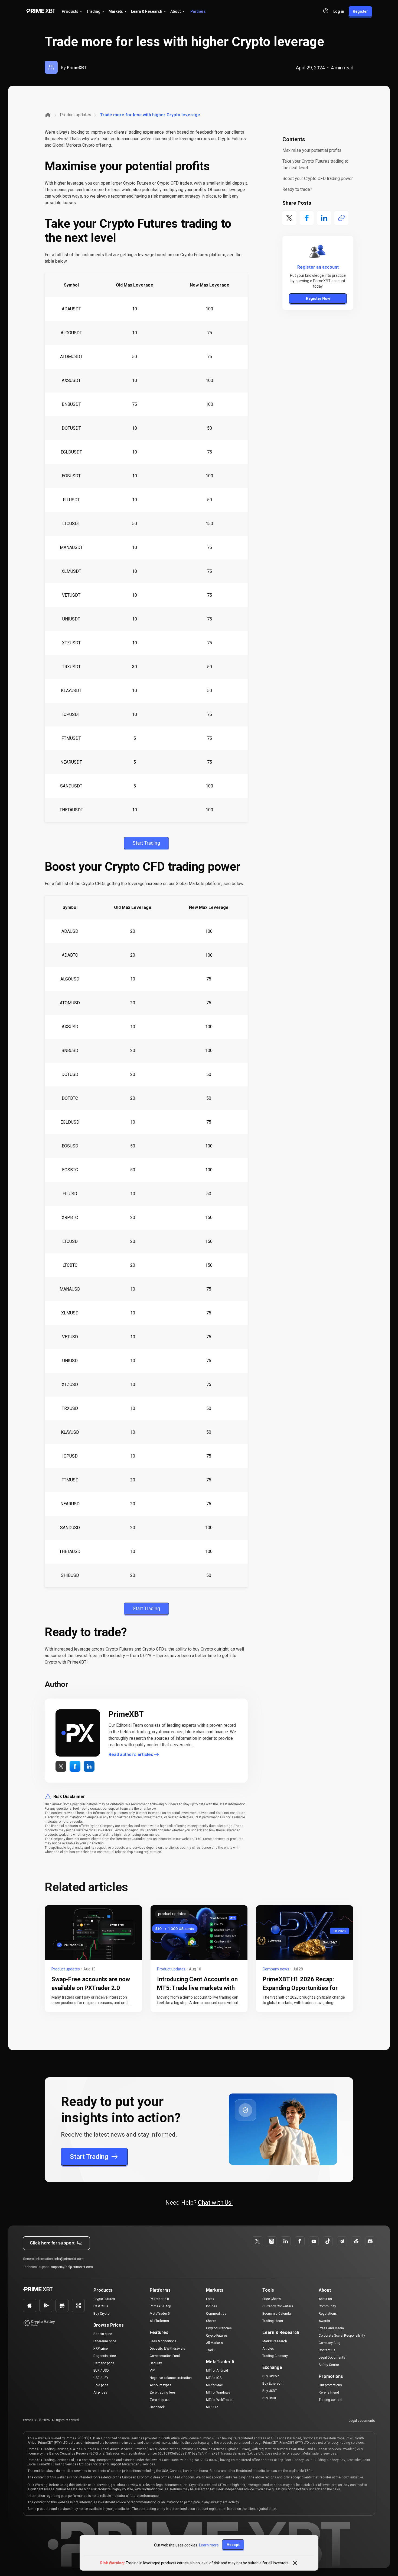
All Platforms (159, 2321)
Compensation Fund (165, 2356)
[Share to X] (289, 218)
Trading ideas (273, 2321)
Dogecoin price (105, 2356)
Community (327, 2306)
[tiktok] (328, 2241)
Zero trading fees (163, 2392)
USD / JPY (101, 2378)
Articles (268, 2349)
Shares (211, 2321)
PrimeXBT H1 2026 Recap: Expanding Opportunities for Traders (300, 1988)
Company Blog (330, 2343)
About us (325, 2299)
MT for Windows (218, 2392)
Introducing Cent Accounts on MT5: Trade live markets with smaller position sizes (197, 1988)
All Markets (214, 2343)
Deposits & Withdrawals (167, 2349)
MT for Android (217, 2371)
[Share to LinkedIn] (324, 218)
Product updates (76, 115)
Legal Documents (332, 2358)
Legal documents (362, 2421)
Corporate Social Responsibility (342, 2336)
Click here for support (52, 2243)
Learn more (209, 2545)
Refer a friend (329, 2392)
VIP (152, 2371)
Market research (275, 2341)
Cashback (157, 2407)
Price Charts (272, 2299)
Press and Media (331, 2328)
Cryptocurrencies (219, 2328)
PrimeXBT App (160, 2306)
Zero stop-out (160, 2400)
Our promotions (330, 2385)
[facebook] (286, 2241)
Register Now (318, 298)
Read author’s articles (131, 1755)
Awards (324, 2321)
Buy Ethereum (273, 2384)
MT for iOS (214, 2378)
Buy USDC (270, 2398)
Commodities (216, 2314)
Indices (212, 2306)
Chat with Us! (215, 2203)
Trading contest (331, 2400)
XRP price (101, 2349)
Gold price (101, 2385)
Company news (276, 1969)
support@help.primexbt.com (72, 2267)
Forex (210, 2299)
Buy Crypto (101, 2314)
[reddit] (356, 2241)
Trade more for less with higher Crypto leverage (150, 115)
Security (156, 2363)
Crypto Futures (104, 2299)
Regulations (328, 2314)
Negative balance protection (171, 2378)
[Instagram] (272, 2241)
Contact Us (327, 2350)
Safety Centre (329, 2365)
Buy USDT (270, 2391)
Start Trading (89, 2157)
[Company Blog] (48, 115)
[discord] (370, 2241)
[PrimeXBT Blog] (54, 2290)
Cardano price (104, 2363)
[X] (257, 2241)
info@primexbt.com (69, 2259)
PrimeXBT (77, 68)
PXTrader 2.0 (159, 2299)
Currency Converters (278, 2306)
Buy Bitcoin (271, 2376)
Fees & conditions (163, 2341)
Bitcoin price (103, 2334)
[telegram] (342, 2241)
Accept (233, 2545)
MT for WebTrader (219, 2400)
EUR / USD (101, 2371)
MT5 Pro (212, 2407)
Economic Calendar (277, 2314)
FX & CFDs (101, 2306)
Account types (161, 2385)
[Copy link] (341, 218)
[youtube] (314, 2241)
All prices (100, 2392)
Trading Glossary (275, 2356)
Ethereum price (105, 2341)
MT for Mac (214, 2385)
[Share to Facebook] (307, 218)
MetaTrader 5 (160, 2314)
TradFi (211, 2350)
